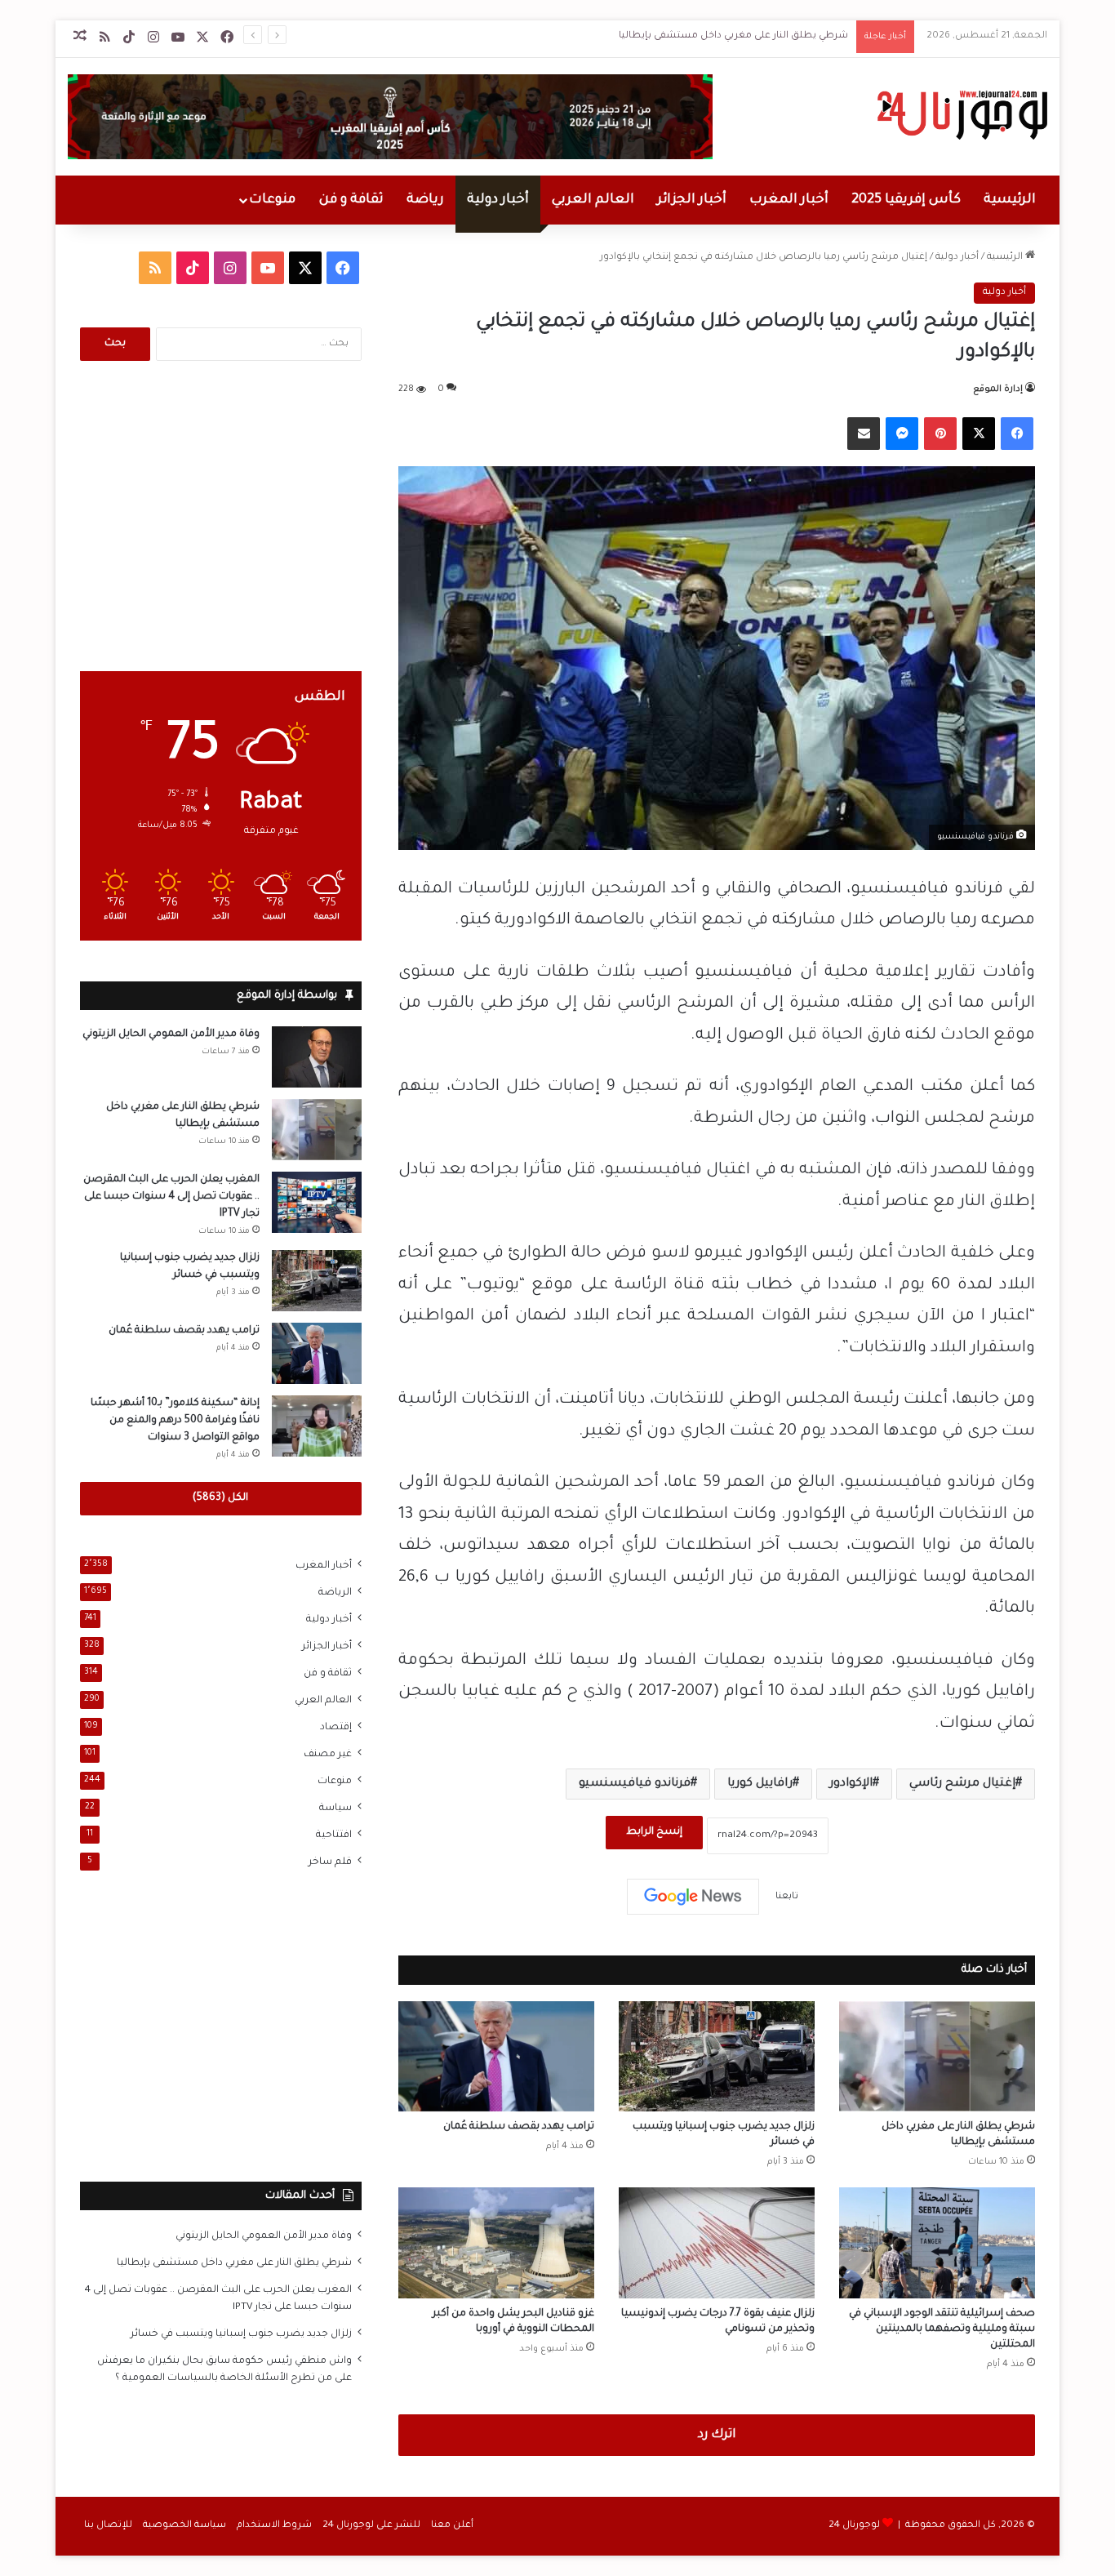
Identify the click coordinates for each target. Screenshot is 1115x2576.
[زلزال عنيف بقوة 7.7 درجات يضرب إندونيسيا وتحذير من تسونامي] (717, 2242)
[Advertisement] (221, 516)
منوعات (272, 200)
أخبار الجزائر (692, 200)
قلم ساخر (330, 1862)
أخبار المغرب (789, 200)
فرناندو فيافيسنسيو (635, 1784)
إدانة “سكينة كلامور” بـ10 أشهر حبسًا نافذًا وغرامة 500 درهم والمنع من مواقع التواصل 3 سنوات (175, 1421)
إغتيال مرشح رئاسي (962, 1784)
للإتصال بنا (108, 2526)
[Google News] (693, 1897)
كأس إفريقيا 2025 (906, 200)
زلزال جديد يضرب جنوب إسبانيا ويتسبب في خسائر (241, 2334)
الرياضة (335, 1593)
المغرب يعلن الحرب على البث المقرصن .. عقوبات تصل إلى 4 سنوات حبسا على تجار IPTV (171, 1197)
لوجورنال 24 (854, 2526)
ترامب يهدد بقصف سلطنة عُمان (519, 2127)
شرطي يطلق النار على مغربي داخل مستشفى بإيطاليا (733, 36)
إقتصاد (336, 1728)
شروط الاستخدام (274, 2526)
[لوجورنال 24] (960, 115)
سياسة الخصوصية (184, 2526)
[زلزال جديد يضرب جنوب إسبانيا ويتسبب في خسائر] (717, 2056)
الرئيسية (1010, 200)
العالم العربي (593, 200)
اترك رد (717, 2435)
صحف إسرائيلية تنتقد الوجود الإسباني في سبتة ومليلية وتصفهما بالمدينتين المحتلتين (942, 2329)
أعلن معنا (452, 2526)
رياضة (425, 200)
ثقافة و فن (351, 200)
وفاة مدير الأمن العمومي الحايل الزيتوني (171, 1034)
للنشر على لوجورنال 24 (371, 2526)
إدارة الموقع (998, 389)
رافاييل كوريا (760, 1784)
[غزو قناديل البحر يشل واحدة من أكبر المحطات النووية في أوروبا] (496, 2242)
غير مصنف (328, 1755)
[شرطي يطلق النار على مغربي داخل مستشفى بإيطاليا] (937, 2056)
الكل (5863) (220, 1498)
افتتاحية (334, 1835)
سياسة (335, 1809)
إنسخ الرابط (654, 1832)
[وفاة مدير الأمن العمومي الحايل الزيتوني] (317, 1057)
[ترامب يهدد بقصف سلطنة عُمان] (496, 2056)
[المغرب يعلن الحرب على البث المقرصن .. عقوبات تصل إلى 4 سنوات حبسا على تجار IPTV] (317, 1202)
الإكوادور (851, 1784)
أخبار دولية (498, 200)
